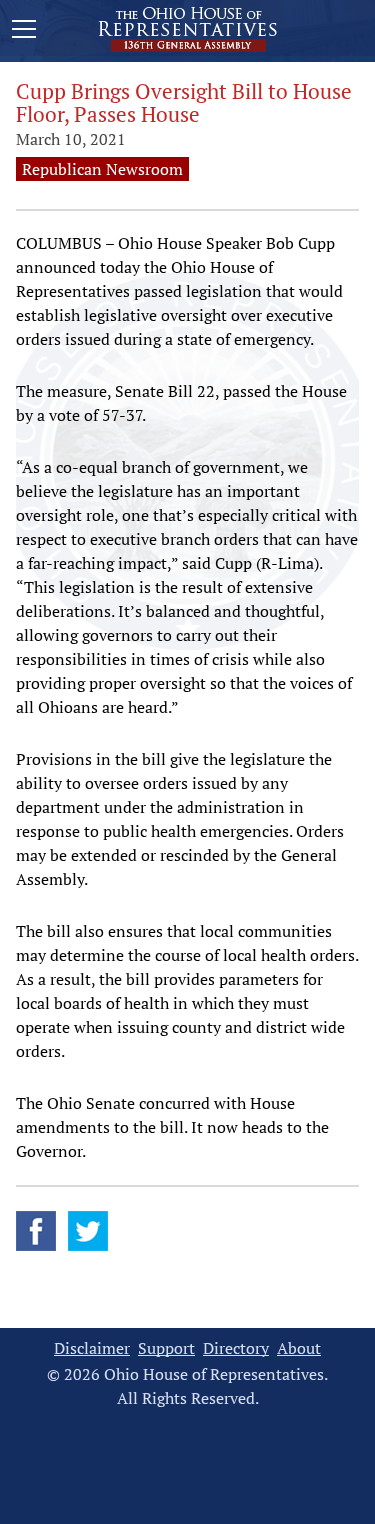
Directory (236, 1348)
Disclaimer (92, 1348)
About (299, 1348)
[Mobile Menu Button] (24, 32)
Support (166, 1348)
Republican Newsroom (102, 169)
